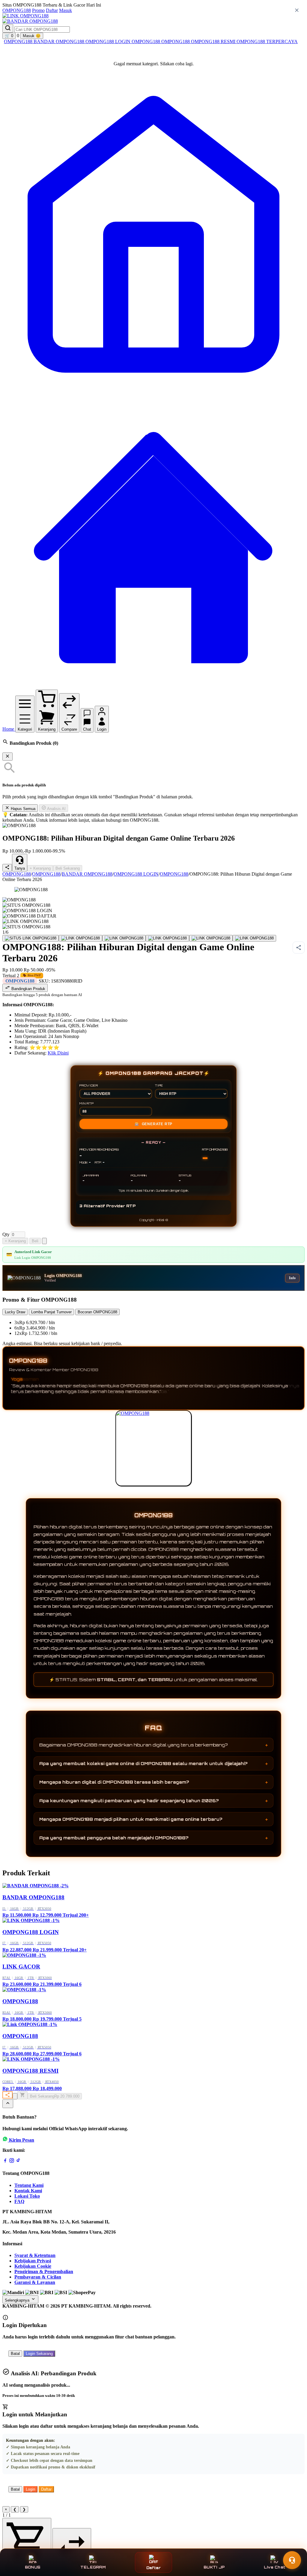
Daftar (52, 10)
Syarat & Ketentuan (35, 2255)
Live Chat (274, 2567)
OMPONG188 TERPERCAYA (267, 41)
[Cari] (8, 28)
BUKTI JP (214, 2567)
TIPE (159, 1085)
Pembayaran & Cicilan (38, 2277)
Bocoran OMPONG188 (97, 1312)
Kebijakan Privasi (33, 2261)
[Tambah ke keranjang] (22, 2095)
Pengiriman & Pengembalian (44, 2271)
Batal (15, 2354)
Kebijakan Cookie (33, 2266)
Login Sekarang (39, 2354)
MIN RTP (87, 1103)
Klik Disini (58, 1053)
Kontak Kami (28, 2191)
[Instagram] (12, 2162)
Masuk (66, 10)
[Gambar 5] (211, 938)
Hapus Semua (22, 809)
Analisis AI (56, 809)
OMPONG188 (17, 10)
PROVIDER (89, 1085)
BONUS (33, 2567)
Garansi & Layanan (35, 2282)
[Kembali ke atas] (8, 2104)
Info (292, 1278)
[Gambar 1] (31, 938)
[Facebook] (5, 2162)
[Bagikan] (7, 2095)
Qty (6, 1234)
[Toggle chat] (292, 2560)
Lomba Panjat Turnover (51, 1312)
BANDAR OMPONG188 (60, 41)
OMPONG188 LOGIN (109, 41)
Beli (35, 1241)
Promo (38, 10)
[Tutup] (7, 757)
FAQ (19, 2201)
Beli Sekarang (68, 868)
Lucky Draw (15, 1312)
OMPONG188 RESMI (214, 41)
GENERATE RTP (153, 1124)
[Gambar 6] (254, 938)
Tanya (20, 868)
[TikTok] (18, 2162)
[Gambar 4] (167, 938)
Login (30, 2489)
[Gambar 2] (80, 938)
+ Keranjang (40, 868)
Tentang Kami (29, 2185)
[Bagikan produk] (7, 868)
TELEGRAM (93, 2567)
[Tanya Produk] (44, 1241)
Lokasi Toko (27, 2196)
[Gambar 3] (124, 938)
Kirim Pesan (22, 2140)
